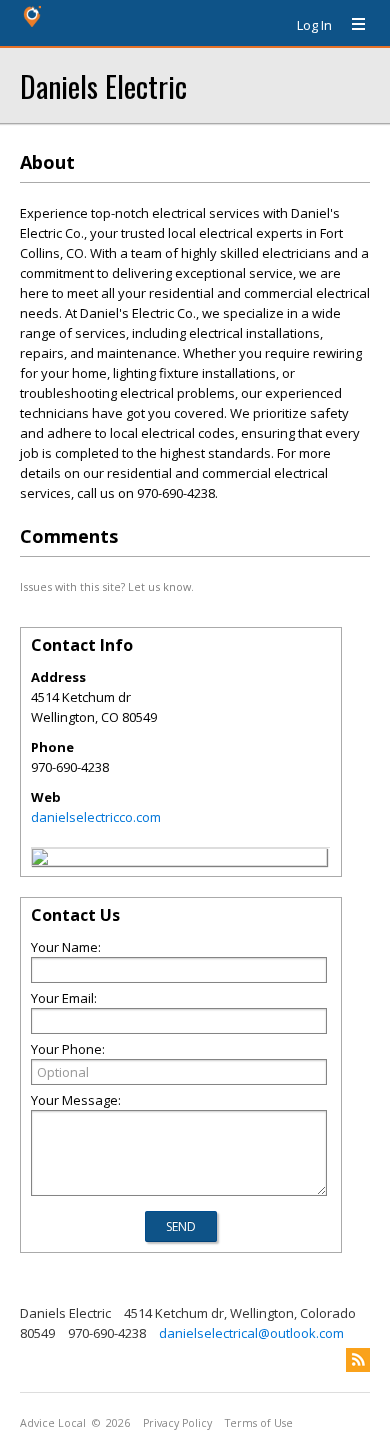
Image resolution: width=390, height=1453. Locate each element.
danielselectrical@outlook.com (251, 1333)
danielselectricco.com (96, 817)
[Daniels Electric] (40, 860)
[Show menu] (351, 25)
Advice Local (53, 1423)
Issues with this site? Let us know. (107, 586)
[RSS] (358, 1360)
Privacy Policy (177, 1423)
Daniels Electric (103, 85)
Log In (314, 25)
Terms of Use (259, 1423)
